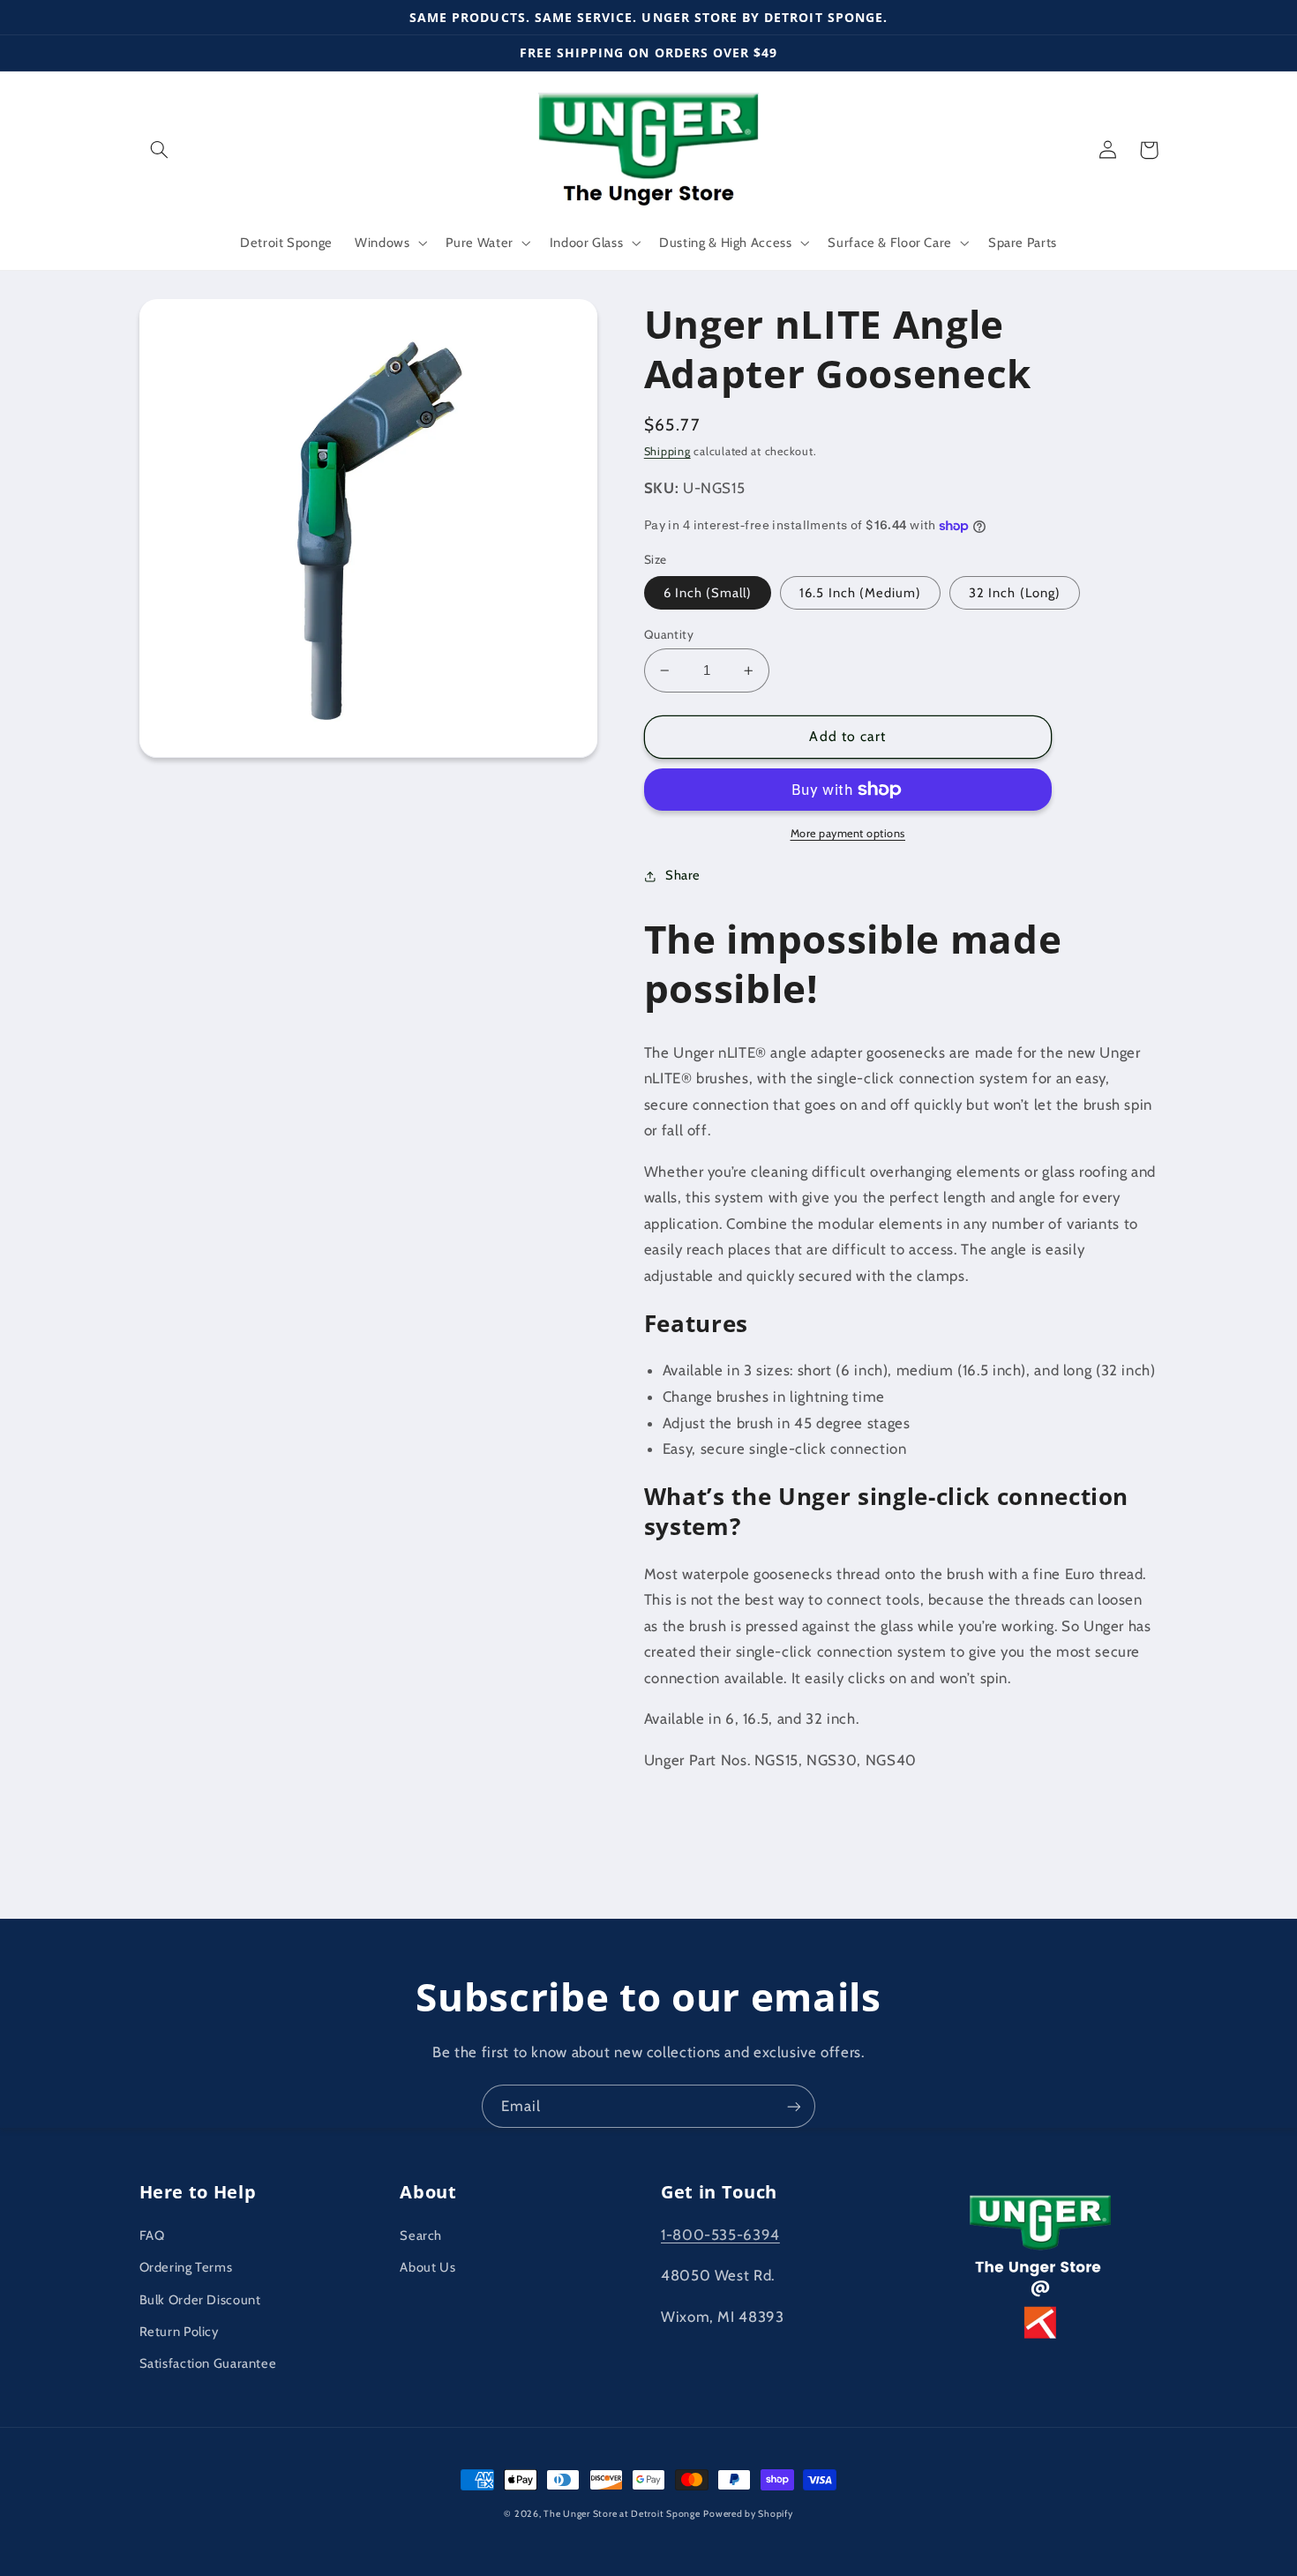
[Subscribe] (794, 2106)
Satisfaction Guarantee (208, 2363)
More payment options (848, 833)
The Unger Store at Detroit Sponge (622, 2514)
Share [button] (683, 875)
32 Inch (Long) (1015, 593)
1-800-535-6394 (720, 2235)
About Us (427, 2267)
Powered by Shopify (748, 2514)
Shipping (667, 451)
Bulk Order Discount (200, 2300)
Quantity (669, 634)
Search (421, 2235)
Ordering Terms (186, 2267)
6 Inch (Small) (708, 593)
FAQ (152, 2235)
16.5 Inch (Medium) (860, 593)
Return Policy (179, 2332)
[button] (160, 150)
